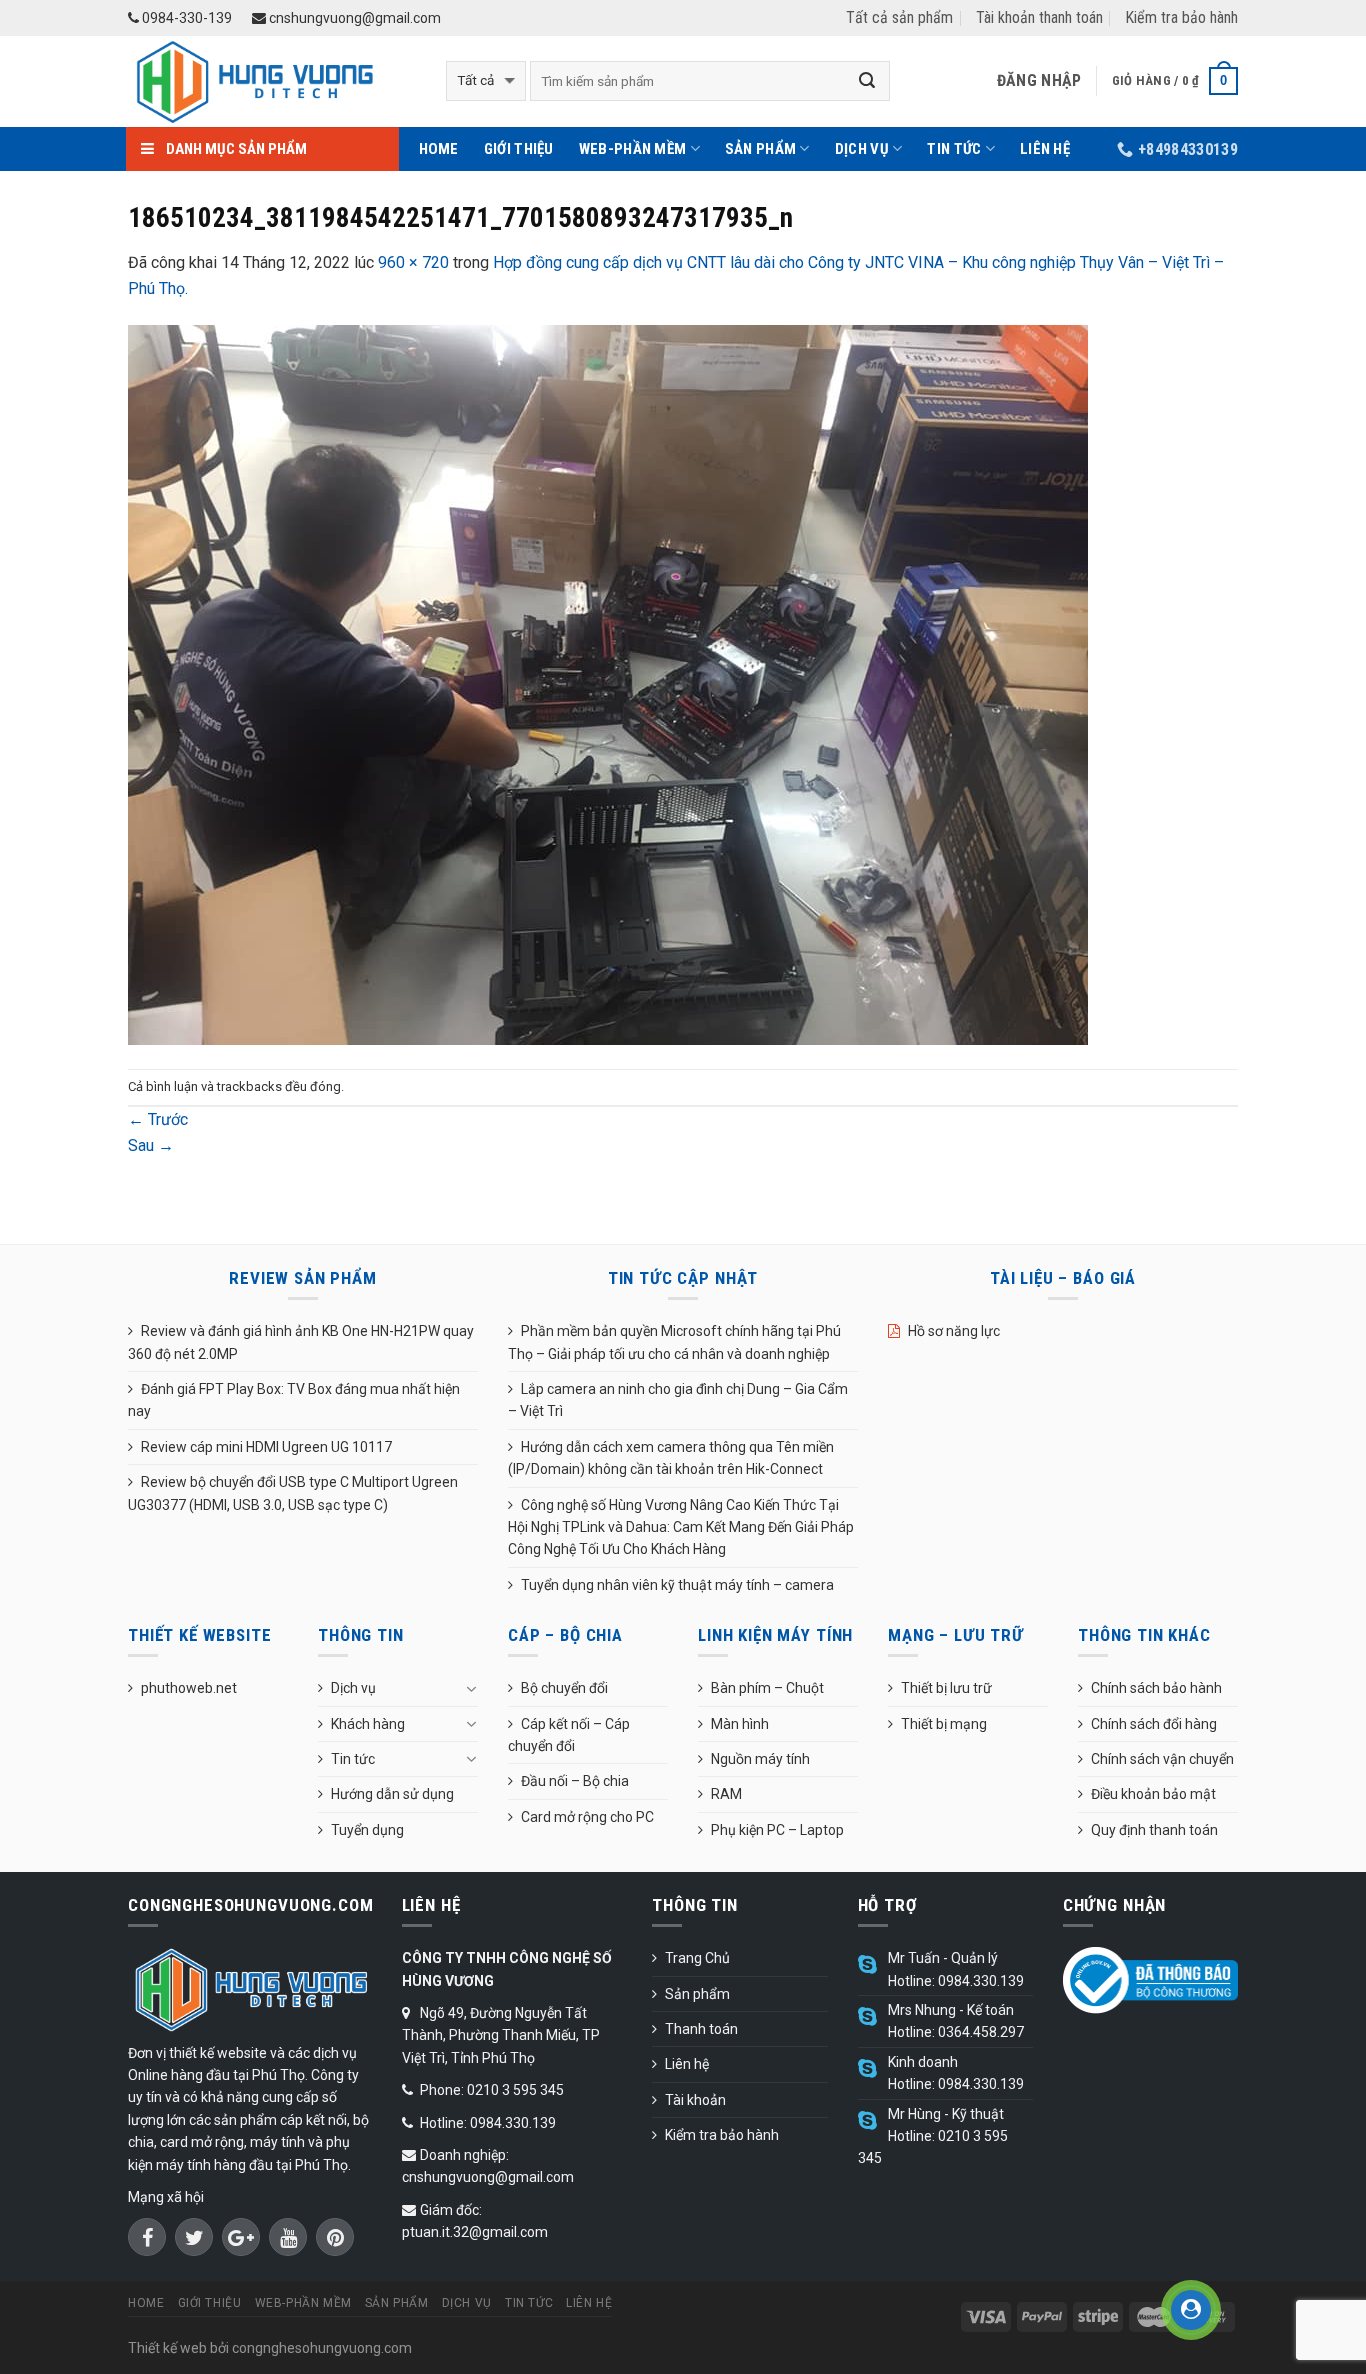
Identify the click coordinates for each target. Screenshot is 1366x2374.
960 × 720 (413, 262)
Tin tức (954, 149)
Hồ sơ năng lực (954, 1331)
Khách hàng (368, 1724)
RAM (726, 1794)
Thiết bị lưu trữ (946, 1688)
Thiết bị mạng (944, 1724)
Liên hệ (1045, 149)
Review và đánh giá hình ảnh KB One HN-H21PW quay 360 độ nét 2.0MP (301, 1342)
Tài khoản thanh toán (1039, 17)
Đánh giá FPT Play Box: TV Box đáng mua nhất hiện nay (294, 1400)
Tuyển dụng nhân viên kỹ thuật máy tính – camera (677, 1585)
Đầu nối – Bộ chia (575, 1781)
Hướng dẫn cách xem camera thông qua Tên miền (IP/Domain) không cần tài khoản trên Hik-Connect (671, 1458)
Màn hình (740, 1724)
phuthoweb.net (189, 1688)
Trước (158, 1119)
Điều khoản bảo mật (1153, 1794)
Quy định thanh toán (1154, 1830)
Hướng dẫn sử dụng (392, 1794)
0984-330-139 (185, 18)
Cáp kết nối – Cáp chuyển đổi (569, 1735)
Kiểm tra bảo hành (1181, 17)
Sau (151, 1145)
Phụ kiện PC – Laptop (777, 1830)
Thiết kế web (167, 2348)
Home (439, 149)
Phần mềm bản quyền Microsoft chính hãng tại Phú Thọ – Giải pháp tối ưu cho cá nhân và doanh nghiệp (674, 1342)
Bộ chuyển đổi (564, 1688)
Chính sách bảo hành (1156, 1688)
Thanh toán (701, 2029)
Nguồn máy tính (760, 1759)
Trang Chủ (697, 1958)
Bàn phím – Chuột (767, 1688)
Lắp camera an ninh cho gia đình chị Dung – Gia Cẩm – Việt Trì (678, 1400)
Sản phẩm (760, 149)
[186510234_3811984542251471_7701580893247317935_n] (608, 684)
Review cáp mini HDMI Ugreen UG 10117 (266, 1447)
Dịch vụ (862, 149)
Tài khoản (695, 2100)
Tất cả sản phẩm (899, 17)
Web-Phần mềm (633, 149)
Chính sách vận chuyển (1162, 1759)
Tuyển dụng (367, 1830)
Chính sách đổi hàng (1154, 1724)
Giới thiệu (519, 149)
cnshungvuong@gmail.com (353, 18)
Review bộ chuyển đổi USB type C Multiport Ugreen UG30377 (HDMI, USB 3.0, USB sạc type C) (293, 1493)
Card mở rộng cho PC (587, 1817)
